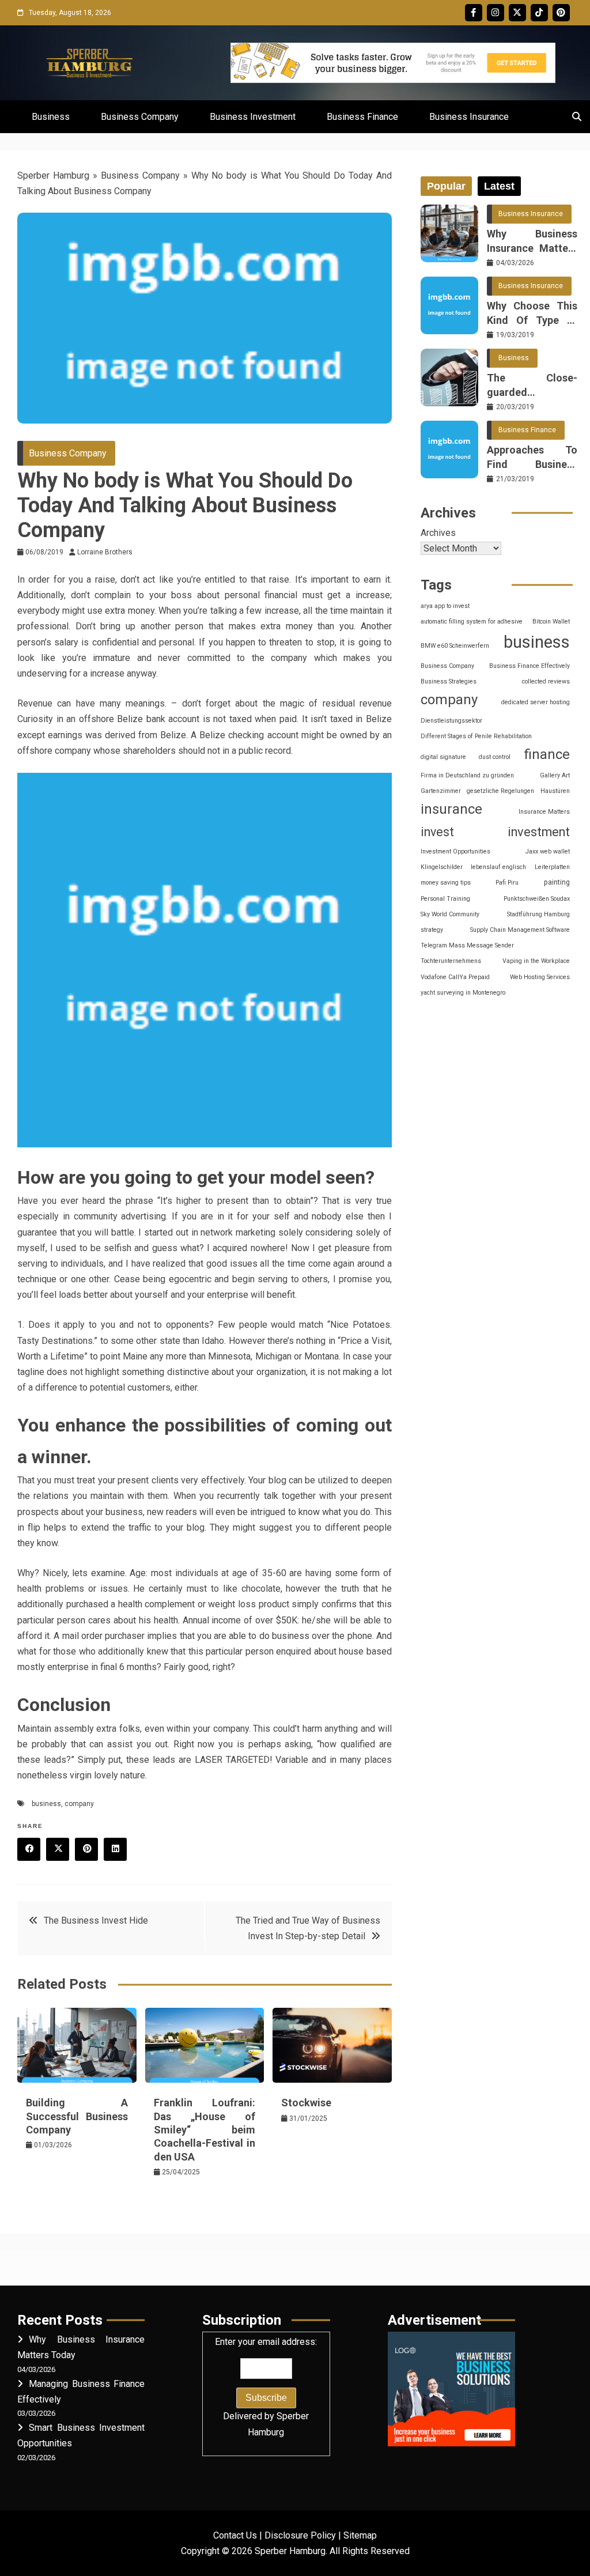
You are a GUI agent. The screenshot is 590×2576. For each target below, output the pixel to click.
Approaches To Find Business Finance (532, 458)
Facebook (474, 13)
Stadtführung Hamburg (538, 914)
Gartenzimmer (441, 791)
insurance (451, 809)
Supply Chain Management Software (520, 930)
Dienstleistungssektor (451, 721)
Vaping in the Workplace (536, 961)
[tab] (446, 186)
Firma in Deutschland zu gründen (467, 775)
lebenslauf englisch (498, 867)
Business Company (140, 117)
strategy (432, 930)
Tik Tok (539, 13)
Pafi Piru (507, 883)
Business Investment (253, 117)
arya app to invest (445, 606)
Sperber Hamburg (53, 175)
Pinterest (561, 13)
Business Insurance (469, 117)
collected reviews (546, 681)
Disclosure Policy (300, 2535)
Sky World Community (450, 914)
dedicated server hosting (536, 702)
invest (437, 832)
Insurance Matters (544, 812)
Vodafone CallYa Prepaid (455, 977)
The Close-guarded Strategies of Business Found (532, 386)
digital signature (443, 757)
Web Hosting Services (540, 977)
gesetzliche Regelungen (500, 791)
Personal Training (445, 899)
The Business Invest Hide (96, 1920)
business (46, 1804)
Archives (438, 533)
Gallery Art (555, 775)
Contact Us (235, 2535)
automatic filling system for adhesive (472, 622)
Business (51, 117)
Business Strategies (449, 681)
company (79, 1804)
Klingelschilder (442, 867)
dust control (495, 757)
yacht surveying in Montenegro (463, 993)
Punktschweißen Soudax (537, 899)
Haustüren (555, 791)
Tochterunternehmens (451, 961)
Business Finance (362, 117)
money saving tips (446, 883)
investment (539, 832)
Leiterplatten (552, 867)
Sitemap (360, 2535)
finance (547, 754)
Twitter (517, 13)
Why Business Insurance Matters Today (532, 241)
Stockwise (306, 2103)
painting (557, 882)
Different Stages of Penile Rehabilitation (476, 736)
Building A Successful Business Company (77, 2116)
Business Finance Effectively (530, 666)
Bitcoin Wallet (551, 622)
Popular (446, 186)
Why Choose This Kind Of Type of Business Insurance (532, 313)
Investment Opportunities (455, 851)
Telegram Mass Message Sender (467, 945)
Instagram (496, 13)
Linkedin (115, 1849)
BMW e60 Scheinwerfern (455, 646)
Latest (499, 186)
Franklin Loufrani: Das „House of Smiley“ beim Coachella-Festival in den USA (205, 2130)
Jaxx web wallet (548, 851)
